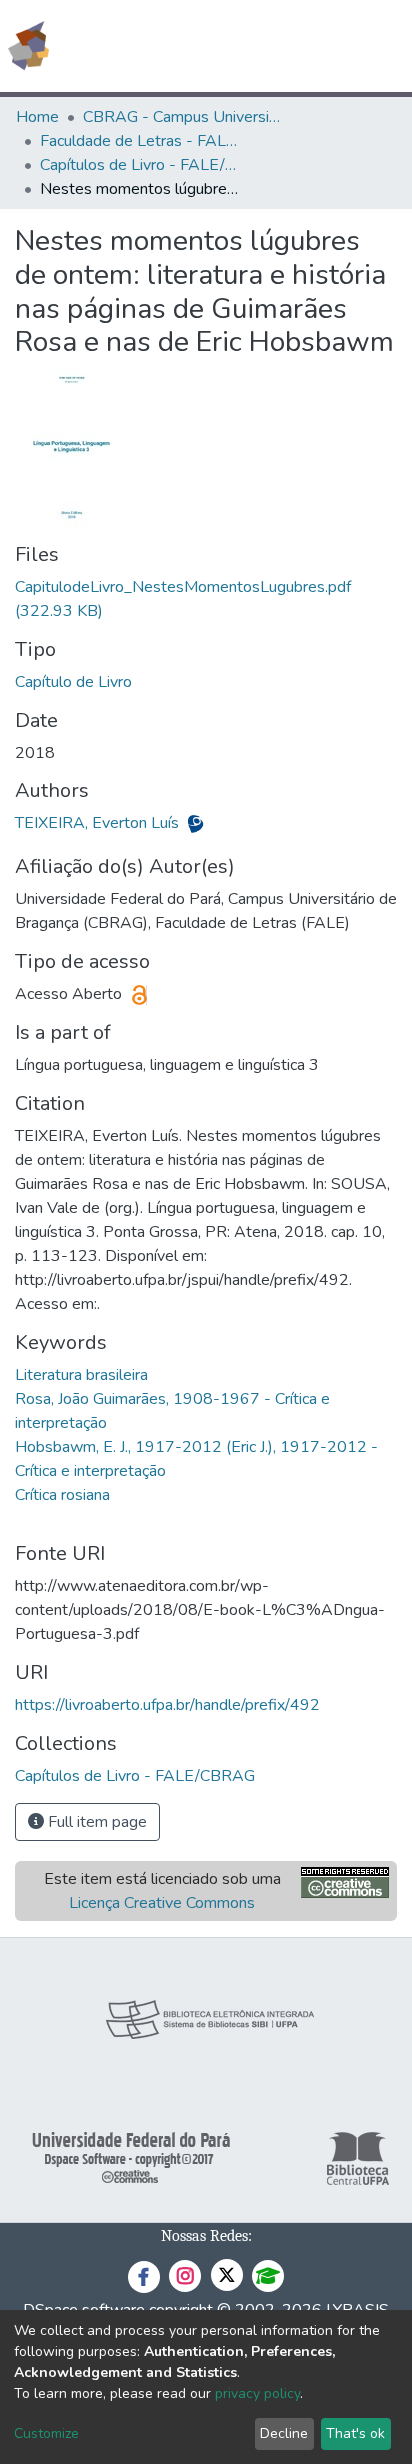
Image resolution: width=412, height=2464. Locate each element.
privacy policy (257, 2393)
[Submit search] (251, 46)
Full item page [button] (95, 1822)
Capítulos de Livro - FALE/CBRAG (140, 165)
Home (37, 117)
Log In (321, 46)
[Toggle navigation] (384, 46)
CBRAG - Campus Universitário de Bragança (183, 117)
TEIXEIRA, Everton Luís (99, 823)
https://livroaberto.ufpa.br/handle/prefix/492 (167, 1705)
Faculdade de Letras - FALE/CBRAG (140, 141)
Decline (284, 2433)
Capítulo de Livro (73, 682)
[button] (280, 46)
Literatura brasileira (81, 1375)
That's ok (355, 2433)
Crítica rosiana (62, 1495)
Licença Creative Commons (162, 1903)
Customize (46, 2433)
